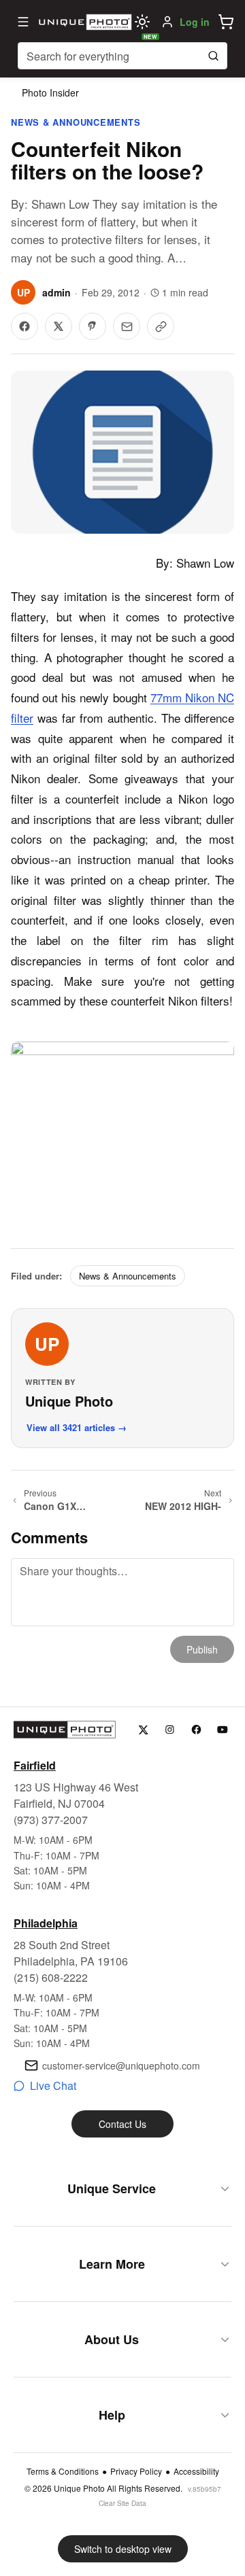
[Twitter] (143, 1730)
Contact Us (122, 2124)
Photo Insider (50, 92)
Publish (202, 1649)
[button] (226, 22)
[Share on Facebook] (24, 326)
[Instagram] (170, 1730)
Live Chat (53, 2085)
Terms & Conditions (63, 2471)
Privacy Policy (136, 2471)
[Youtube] (223, 1730)
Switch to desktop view (123, 2549)
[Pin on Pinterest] (93, 326)
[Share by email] (127, 326)
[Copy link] (161, 326)
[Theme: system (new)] (142, 22)
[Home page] (84, 22)
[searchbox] (122, 56)
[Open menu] (23, 22)
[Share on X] (59, 326)
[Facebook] (196, 1730)
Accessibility (196, 2471)
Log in (195, 22)
